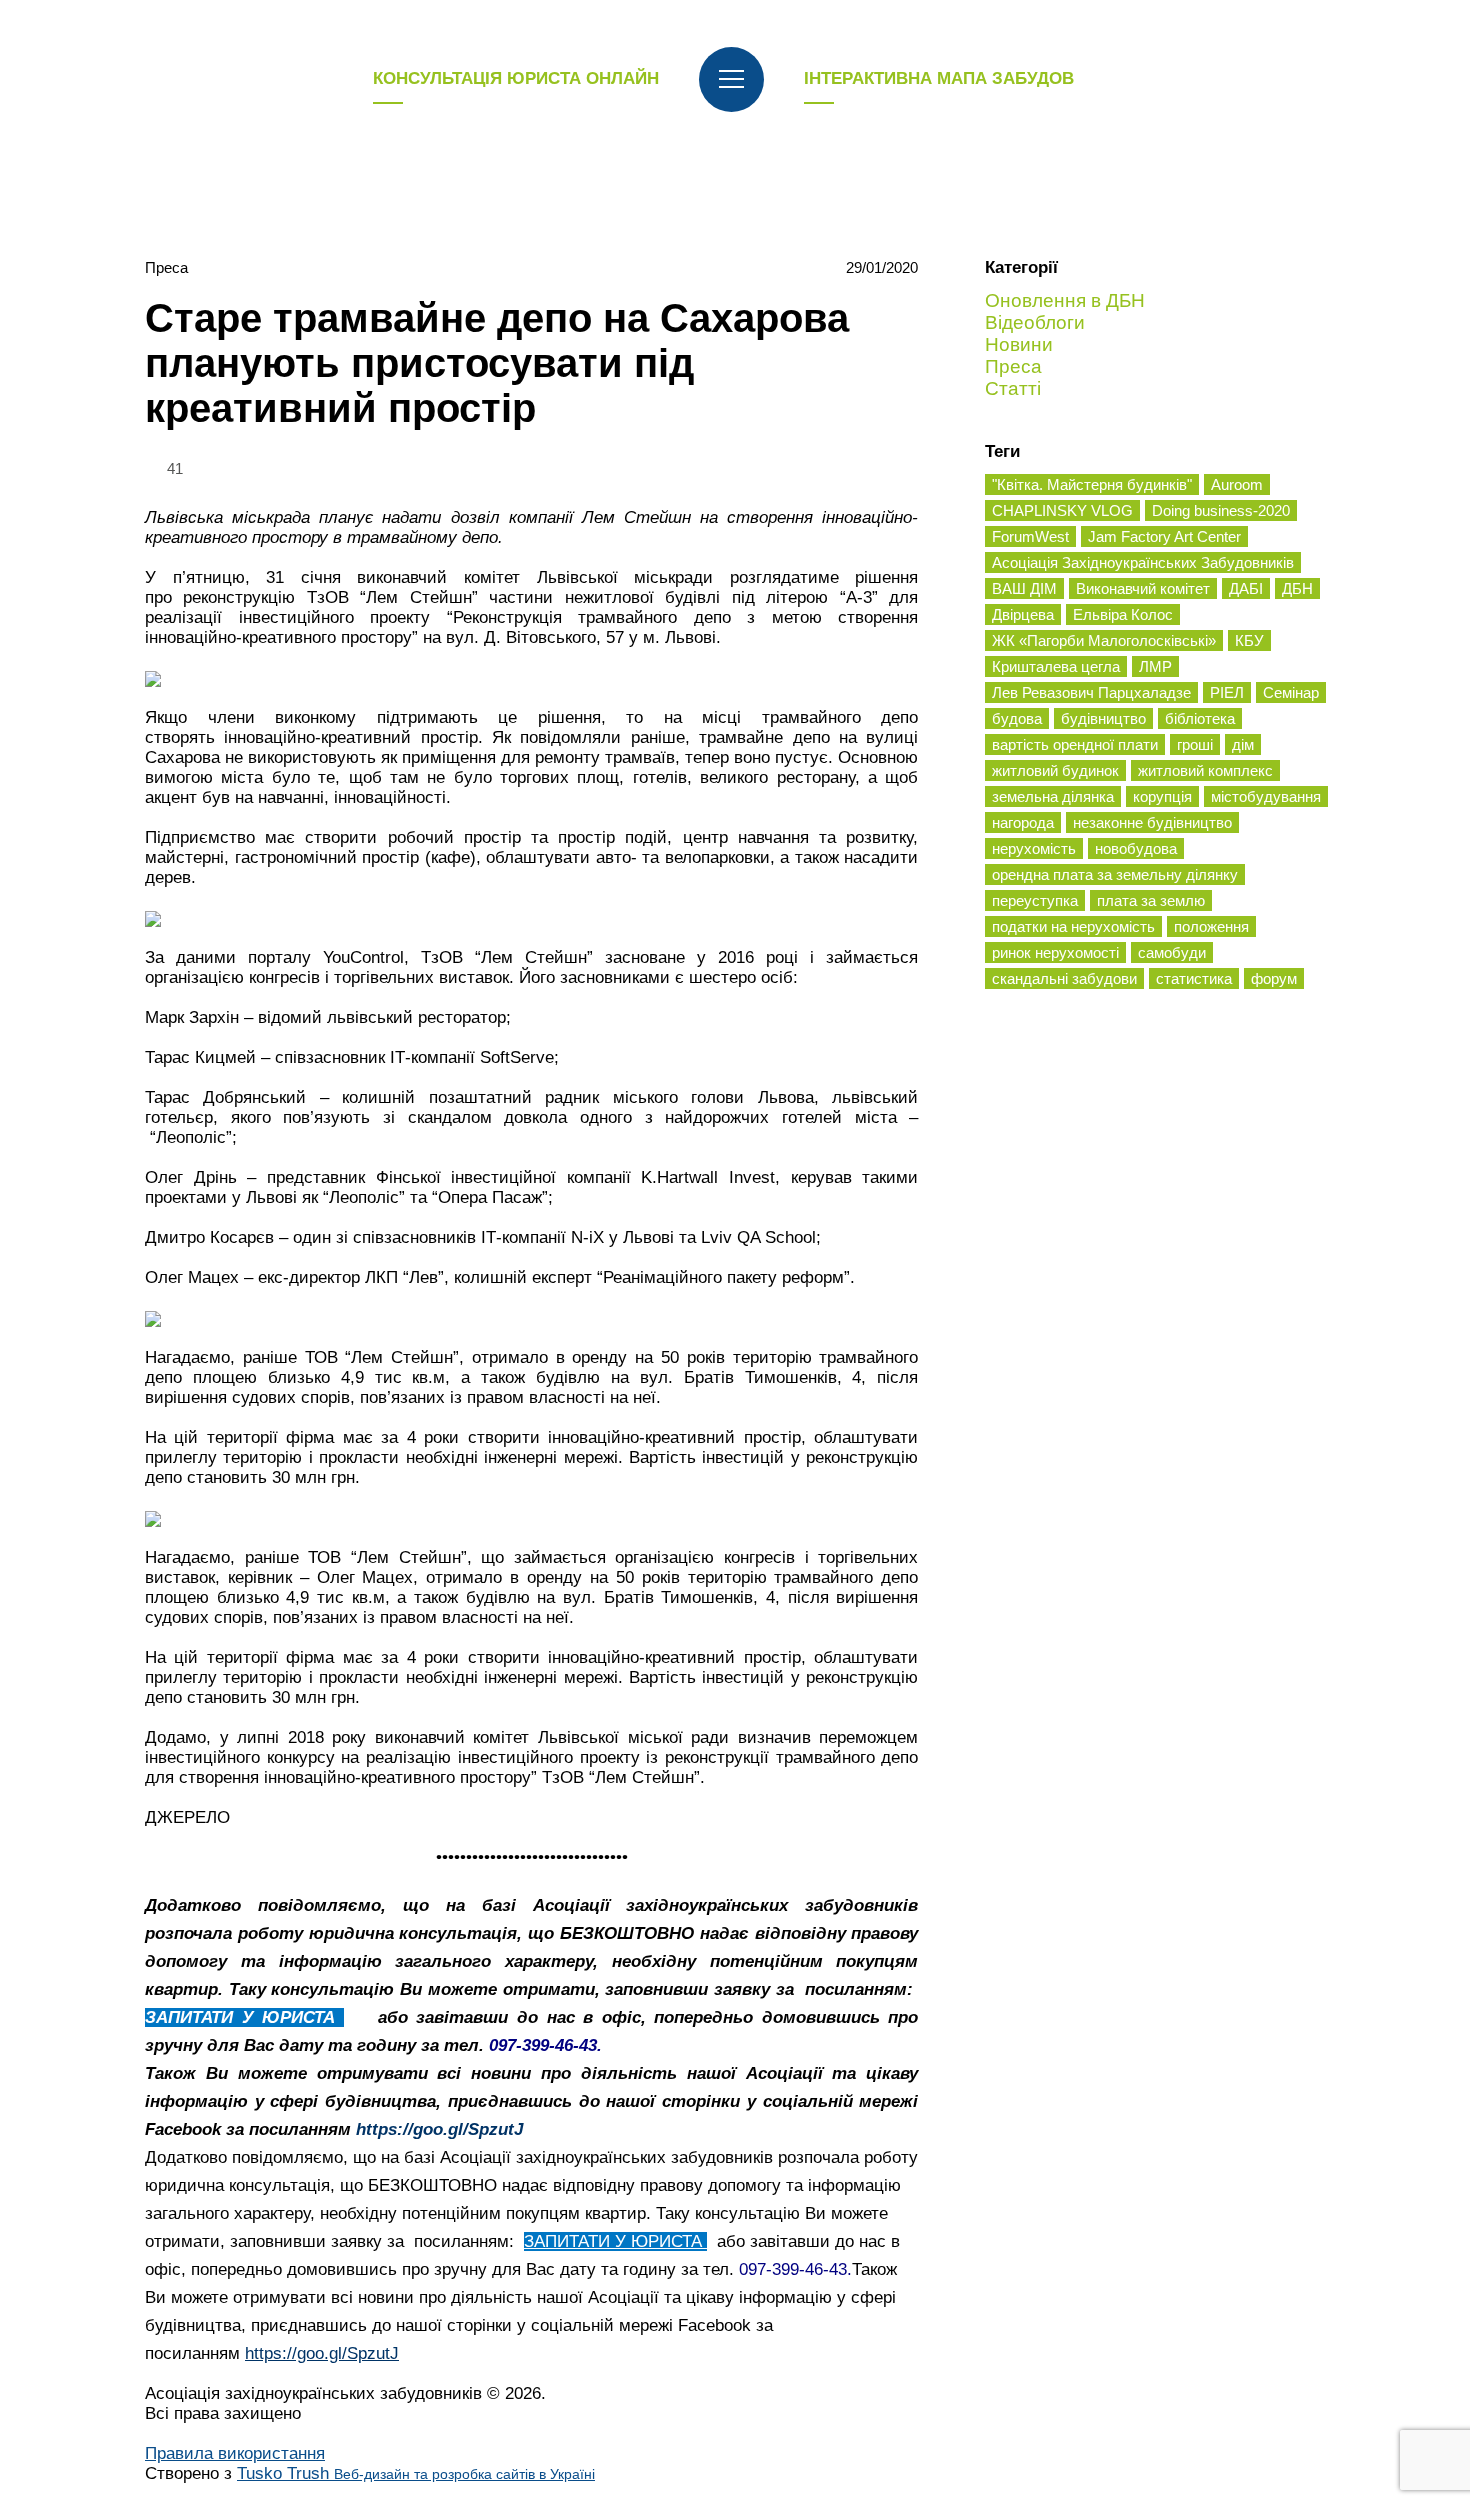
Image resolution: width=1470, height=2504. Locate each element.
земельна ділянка (1053, 796)
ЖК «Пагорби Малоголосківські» (1104, 640)
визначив (779, 1737)
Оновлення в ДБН (1065, 300)
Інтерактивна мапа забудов (939, 78)
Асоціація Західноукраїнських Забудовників (1143, 562)
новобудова (1136, 848)
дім (1243, 744)
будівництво (1103, 718)
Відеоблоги (1035, 322)
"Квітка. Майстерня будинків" (1092, 484)
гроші (1195, 744)
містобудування (1266, 796)
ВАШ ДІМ (1024, 588)
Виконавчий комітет (1143, 588)
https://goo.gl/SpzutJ (439, 2129)
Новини (1019, 344)
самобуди (1172, 952)
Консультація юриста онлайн (516, 78)
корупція (1162, 796)
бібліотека (1200, 718)
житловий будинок (1055, 770)
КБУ (1249, 640)
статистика (1194, 978)
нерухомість (1034, 848)
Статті (1013, 388)
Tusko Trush (416, 2473)
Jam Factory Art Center (1164, 536)
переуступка (1035, 900)
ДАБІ (1246, 588)
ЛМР (1155, 666)
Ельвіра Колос (1123, 614)
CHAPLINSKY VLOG (1062, 510)
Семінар (1291, 692)
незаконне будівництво (1152, 822)
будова (1017, 718)
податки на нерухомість (1073, 926)
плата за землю (1151, 900)
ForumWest (1030, 536)
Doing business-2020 (1221, 510)
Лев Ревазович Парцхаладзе (1091, 692)
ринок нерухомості (1055, 952)
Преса (166, 267)
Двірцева (1023, 614)
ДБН (1297, 588)
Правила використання (235, 2453)
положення (1211, 926)
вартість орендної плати (1075, 744)
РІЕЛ (1227, 692)
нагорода (1023, 822)
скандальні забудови (1064, 978)
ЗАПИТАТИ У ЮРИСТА (244, 2017)
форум (1274, 978)
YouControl (363, 957)
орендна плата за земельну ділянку (1115, 874)
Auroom (1237, 484)
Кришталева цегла (1056, 666)
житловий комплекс (1205, 770)
